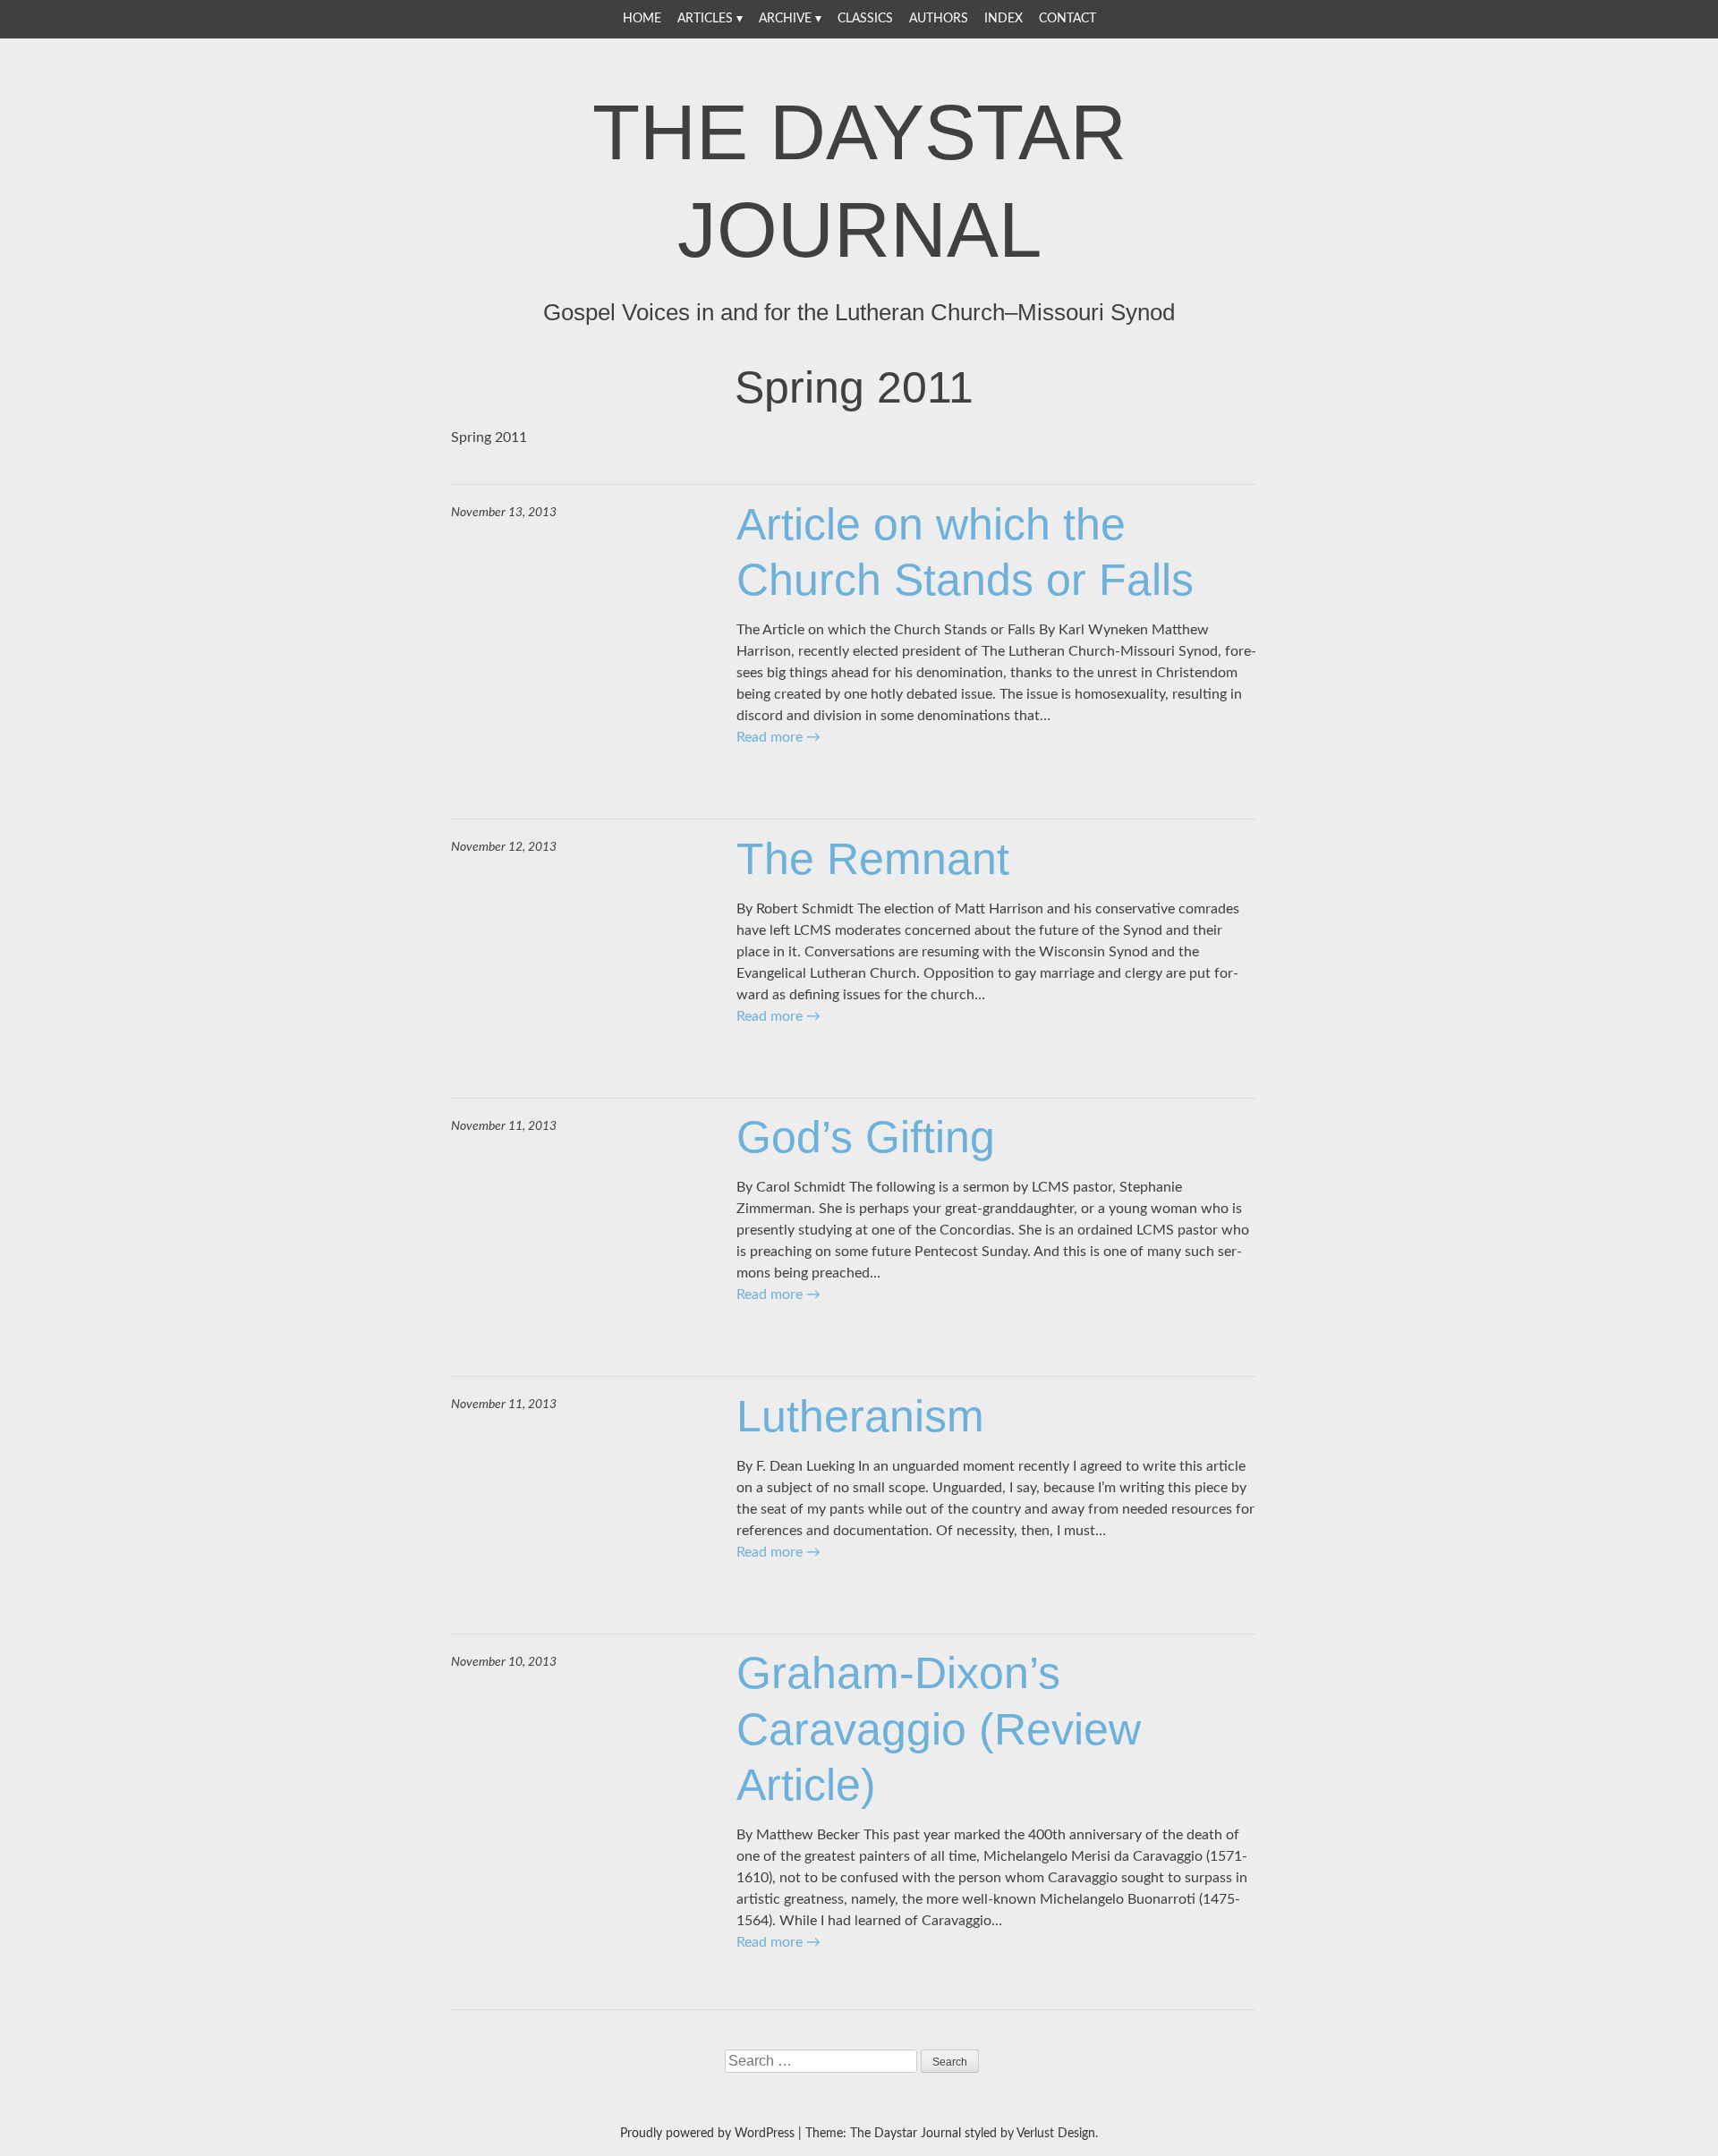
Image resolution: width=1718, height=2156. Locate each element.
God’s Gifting (866, 1137)
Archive (785, 19)
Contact (1067, 19)
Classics (865, 19)
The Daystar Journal (859, 181)
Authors (939, 19)
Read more (778, 737)
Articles (705, 19)
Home (642, 19)
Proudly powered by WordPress (707, 2134)
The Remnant (873, 859)
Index (1004, 19)
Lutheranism (860, 1416)
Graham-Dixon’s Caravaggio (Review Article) (939, 1729)
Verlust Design (1056, 2134)
